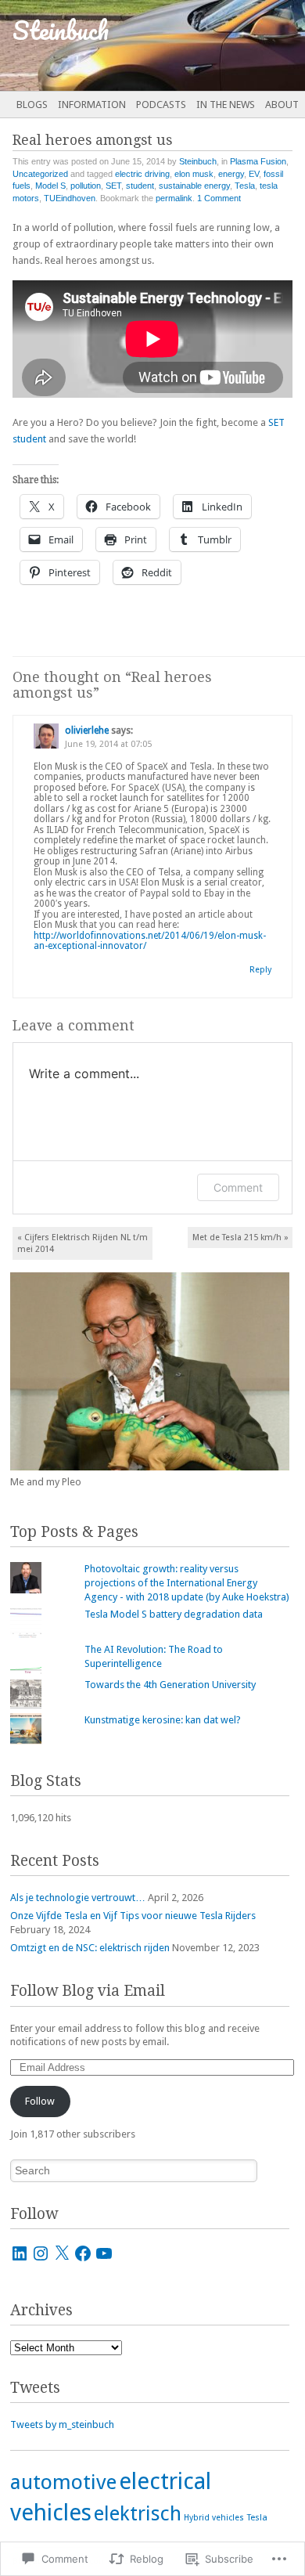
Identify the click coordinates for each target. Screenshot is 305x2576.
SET (113, 186)
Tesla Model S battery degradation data (174, 1614)
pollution (86, 186)
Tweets (35, 2388)
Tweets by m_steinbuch (62, 2424)
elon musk (194, 174)
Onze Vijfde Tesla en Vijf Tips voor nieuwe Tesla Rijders (133, 1916)
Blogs (32, 105)
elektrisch (138, 2513)
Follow (40, 2101)
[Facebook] (83, 2253)
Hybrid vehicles (214, 2518)
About (282, 105)
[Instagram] (41, 2253)
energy (231, 174)
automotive (63, 2482)
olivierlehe (87, 731)
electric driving (142, 174)
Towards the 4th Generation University (170, 1685)
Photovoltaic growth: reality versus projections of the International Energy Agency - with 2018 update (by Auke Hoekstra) (187, 1583)
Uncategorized (40, 174)
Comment (238, 1187)
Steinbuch (198, 161)
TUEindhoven (70, 198)
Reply (260, 970)
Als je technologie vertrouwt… (78, 1898)
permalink (174, 198)
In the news (226, 105)
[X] (62, 2253)
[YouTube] (104, 2253)
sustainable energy (194, 186)
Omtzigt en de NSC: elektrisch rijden (90, 1948)
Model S (50, 186)
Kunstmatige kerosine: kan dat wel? (163, 1720)
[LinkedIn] (20, 2253)
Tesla (245, 186)
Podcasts (161, 105)
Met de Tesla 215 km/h (240, 1237)
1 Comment (219, 198)
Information (92, 105)
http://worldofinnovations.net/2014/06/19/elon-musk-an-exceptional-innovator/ (150, 941)
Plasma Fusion (258, 161)
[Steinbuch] (122, 45)
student (140, 186)
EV (254, 174)
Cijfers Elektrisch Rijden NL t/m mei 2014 (83, 1243)
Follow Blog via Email (88, 1991)
